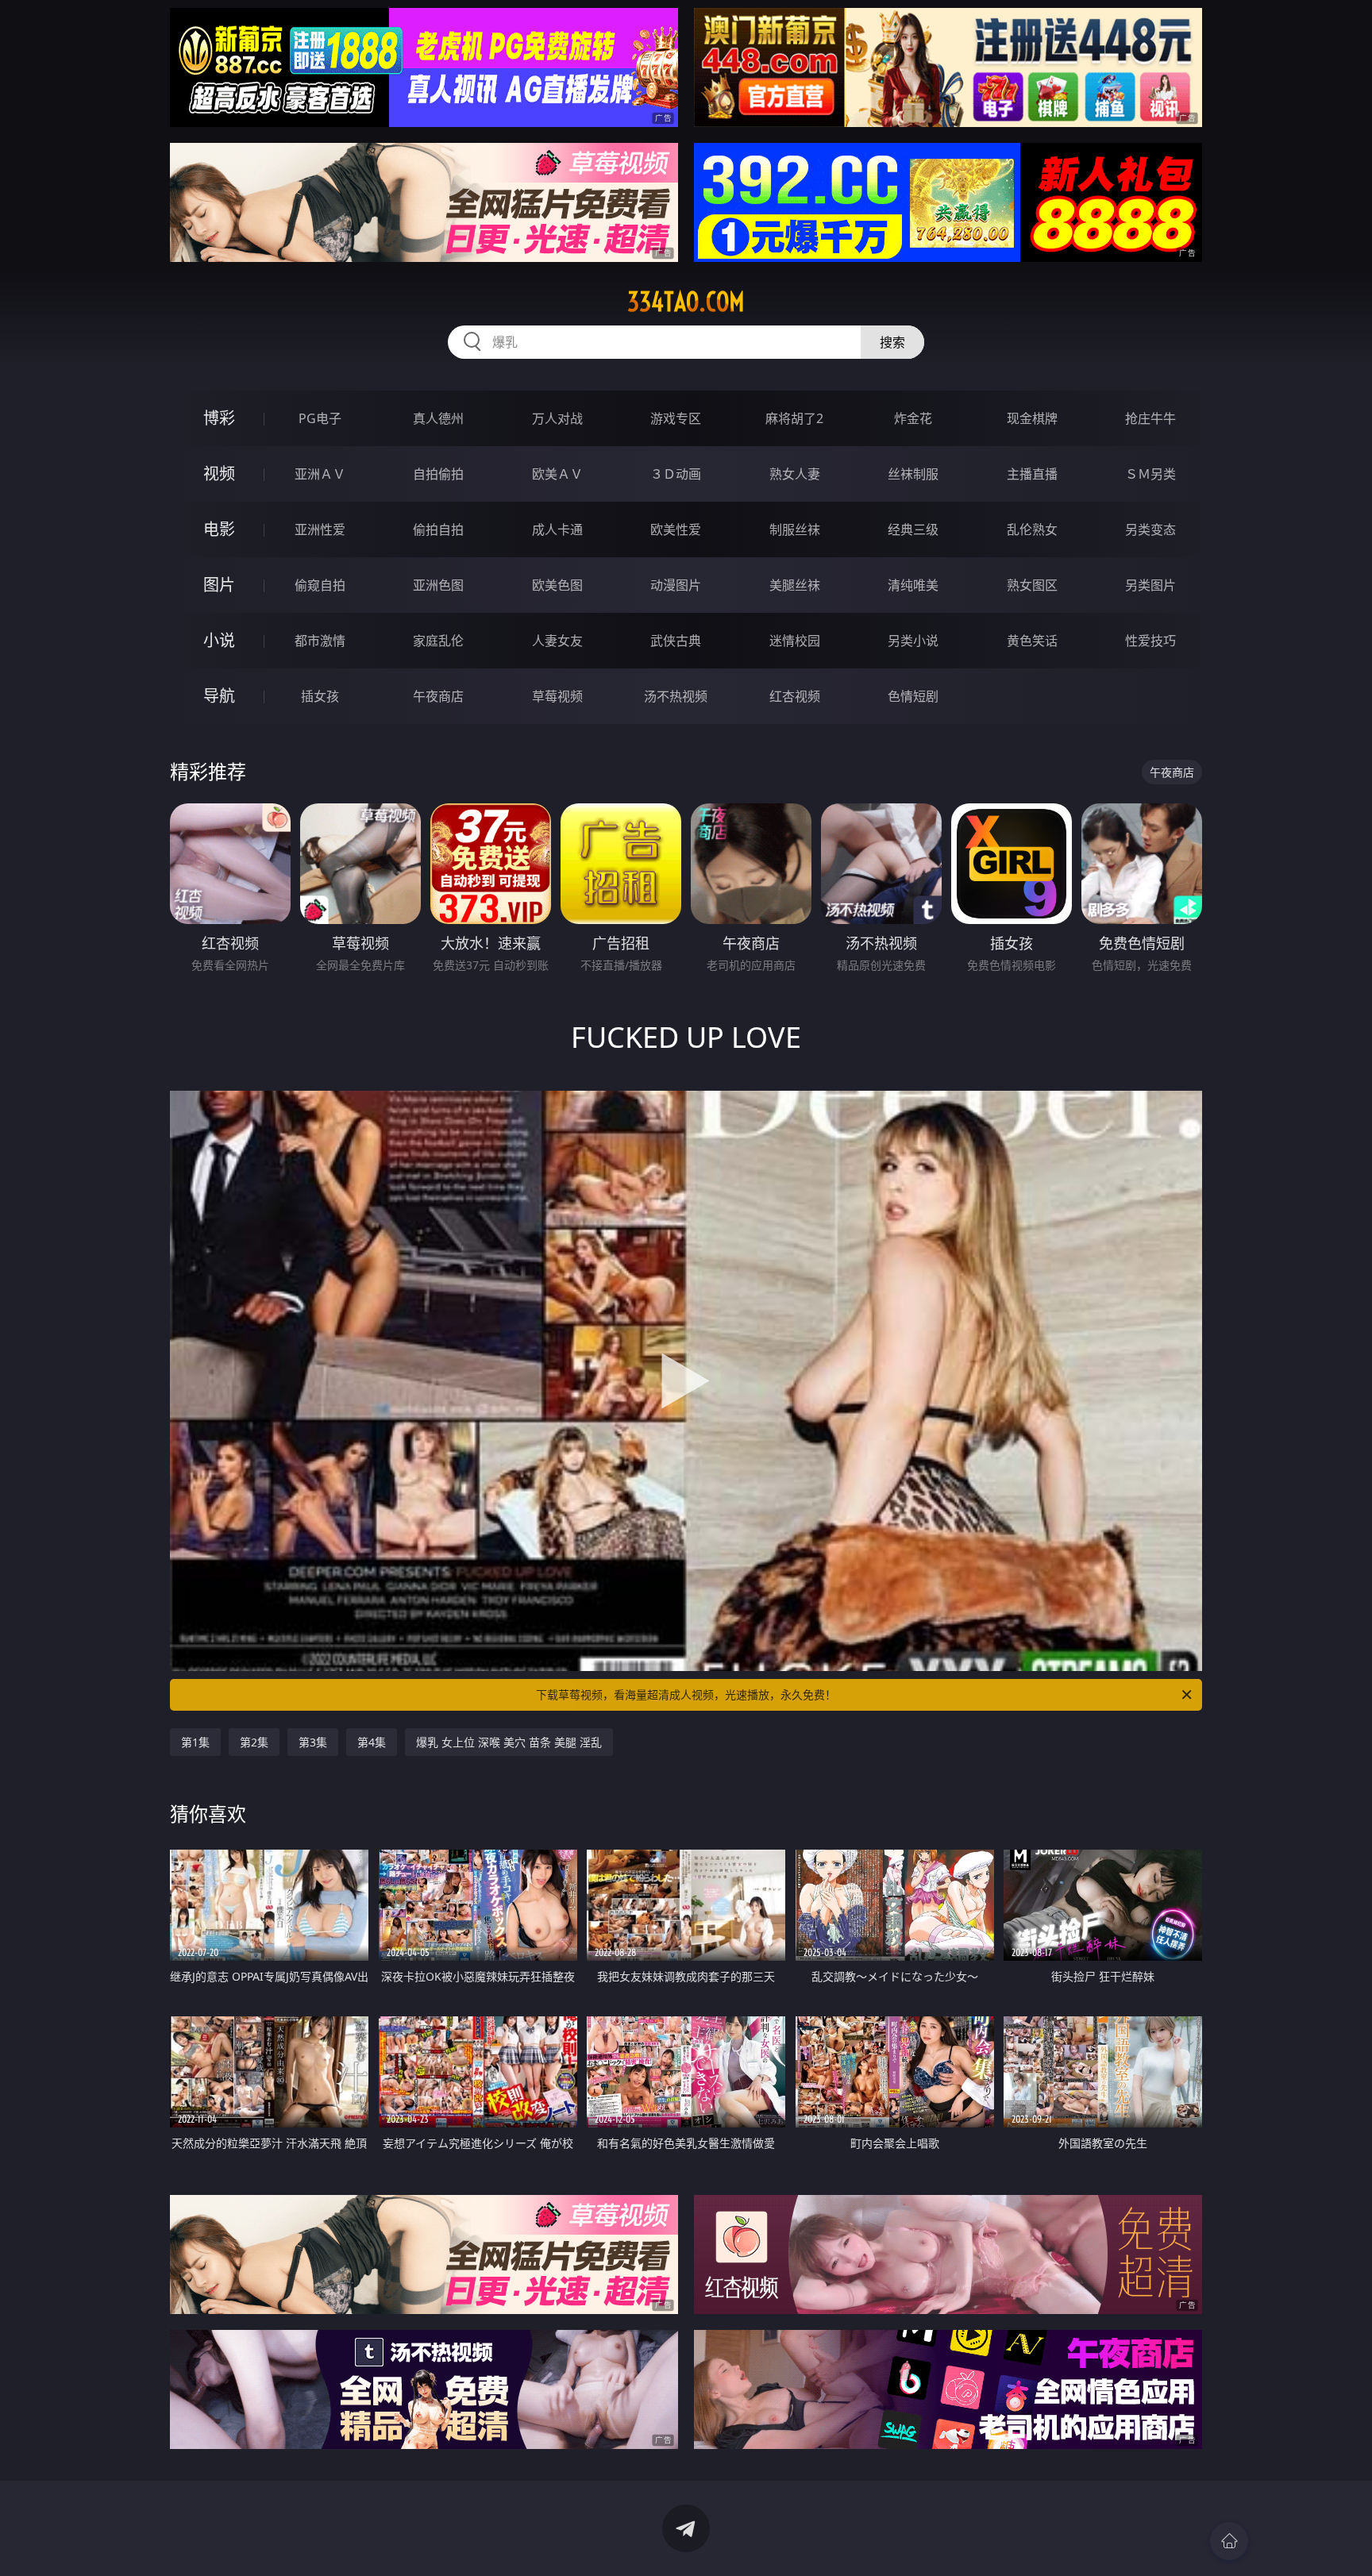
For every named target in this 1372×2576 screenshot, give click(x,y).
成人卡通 (557, 529)
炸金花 (913, 418)
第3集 (313, 1742)
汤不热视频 (676, 696)
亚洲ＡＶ (320, 474)
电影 (219, 529)
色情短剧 (913, 696)
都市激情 (320, 641)
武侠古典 (676, 641)
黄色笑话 (1032, 641)
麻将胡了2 (794, 418)
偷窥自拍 (320, 585)
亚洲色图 (438, 585)
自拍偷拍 (438, 474)
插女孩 (320, 696)
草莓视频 (557, 696)
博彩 (219, 418)
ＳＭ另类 (1150, 474)
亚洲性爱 (320, 529)
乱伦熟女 (1032, 529)
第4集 (372, 1742)
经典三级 (913, 529)
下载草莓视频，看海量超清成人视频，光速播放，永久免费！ (686, 1694)
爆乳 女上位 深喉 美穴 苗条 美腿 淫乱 (509, 1742)
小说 (219, 640)
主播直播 (1032, 474)
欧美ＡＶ (557, 474)
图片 (219, 585)
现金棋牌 (1032, 418)
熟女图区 (1032, 585)
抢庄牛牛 (1150, 418)
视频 (219, 474)
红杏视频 (795, 696)
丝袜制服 (913, 474)
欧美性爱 (676, 529)
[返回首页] (1229, 2541)
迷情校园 (795, 641)
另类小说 (913, 641)
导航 (219, 696)
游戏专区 (676, 418)
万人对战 (557, 418)
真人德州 (438, 418)
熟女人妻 (795, 474)
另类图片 (1150, 585)
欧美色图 (557, 585)
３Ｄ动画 (676, 474)
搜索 (892, 342)
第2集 (254, 1742)
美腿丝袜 (795, 585)
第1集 (195, 1742)
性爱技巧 (1150, 641)
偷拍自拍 (438, 529)
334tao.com (686, 302)
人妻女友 (557, 641)
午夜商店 (438, 696)
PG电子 (320, 418)
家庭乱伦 (438, 641)
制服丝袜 (795, 529)
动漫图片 (676, 585)
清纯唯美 (913, 585)
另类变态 (1150, 529)
